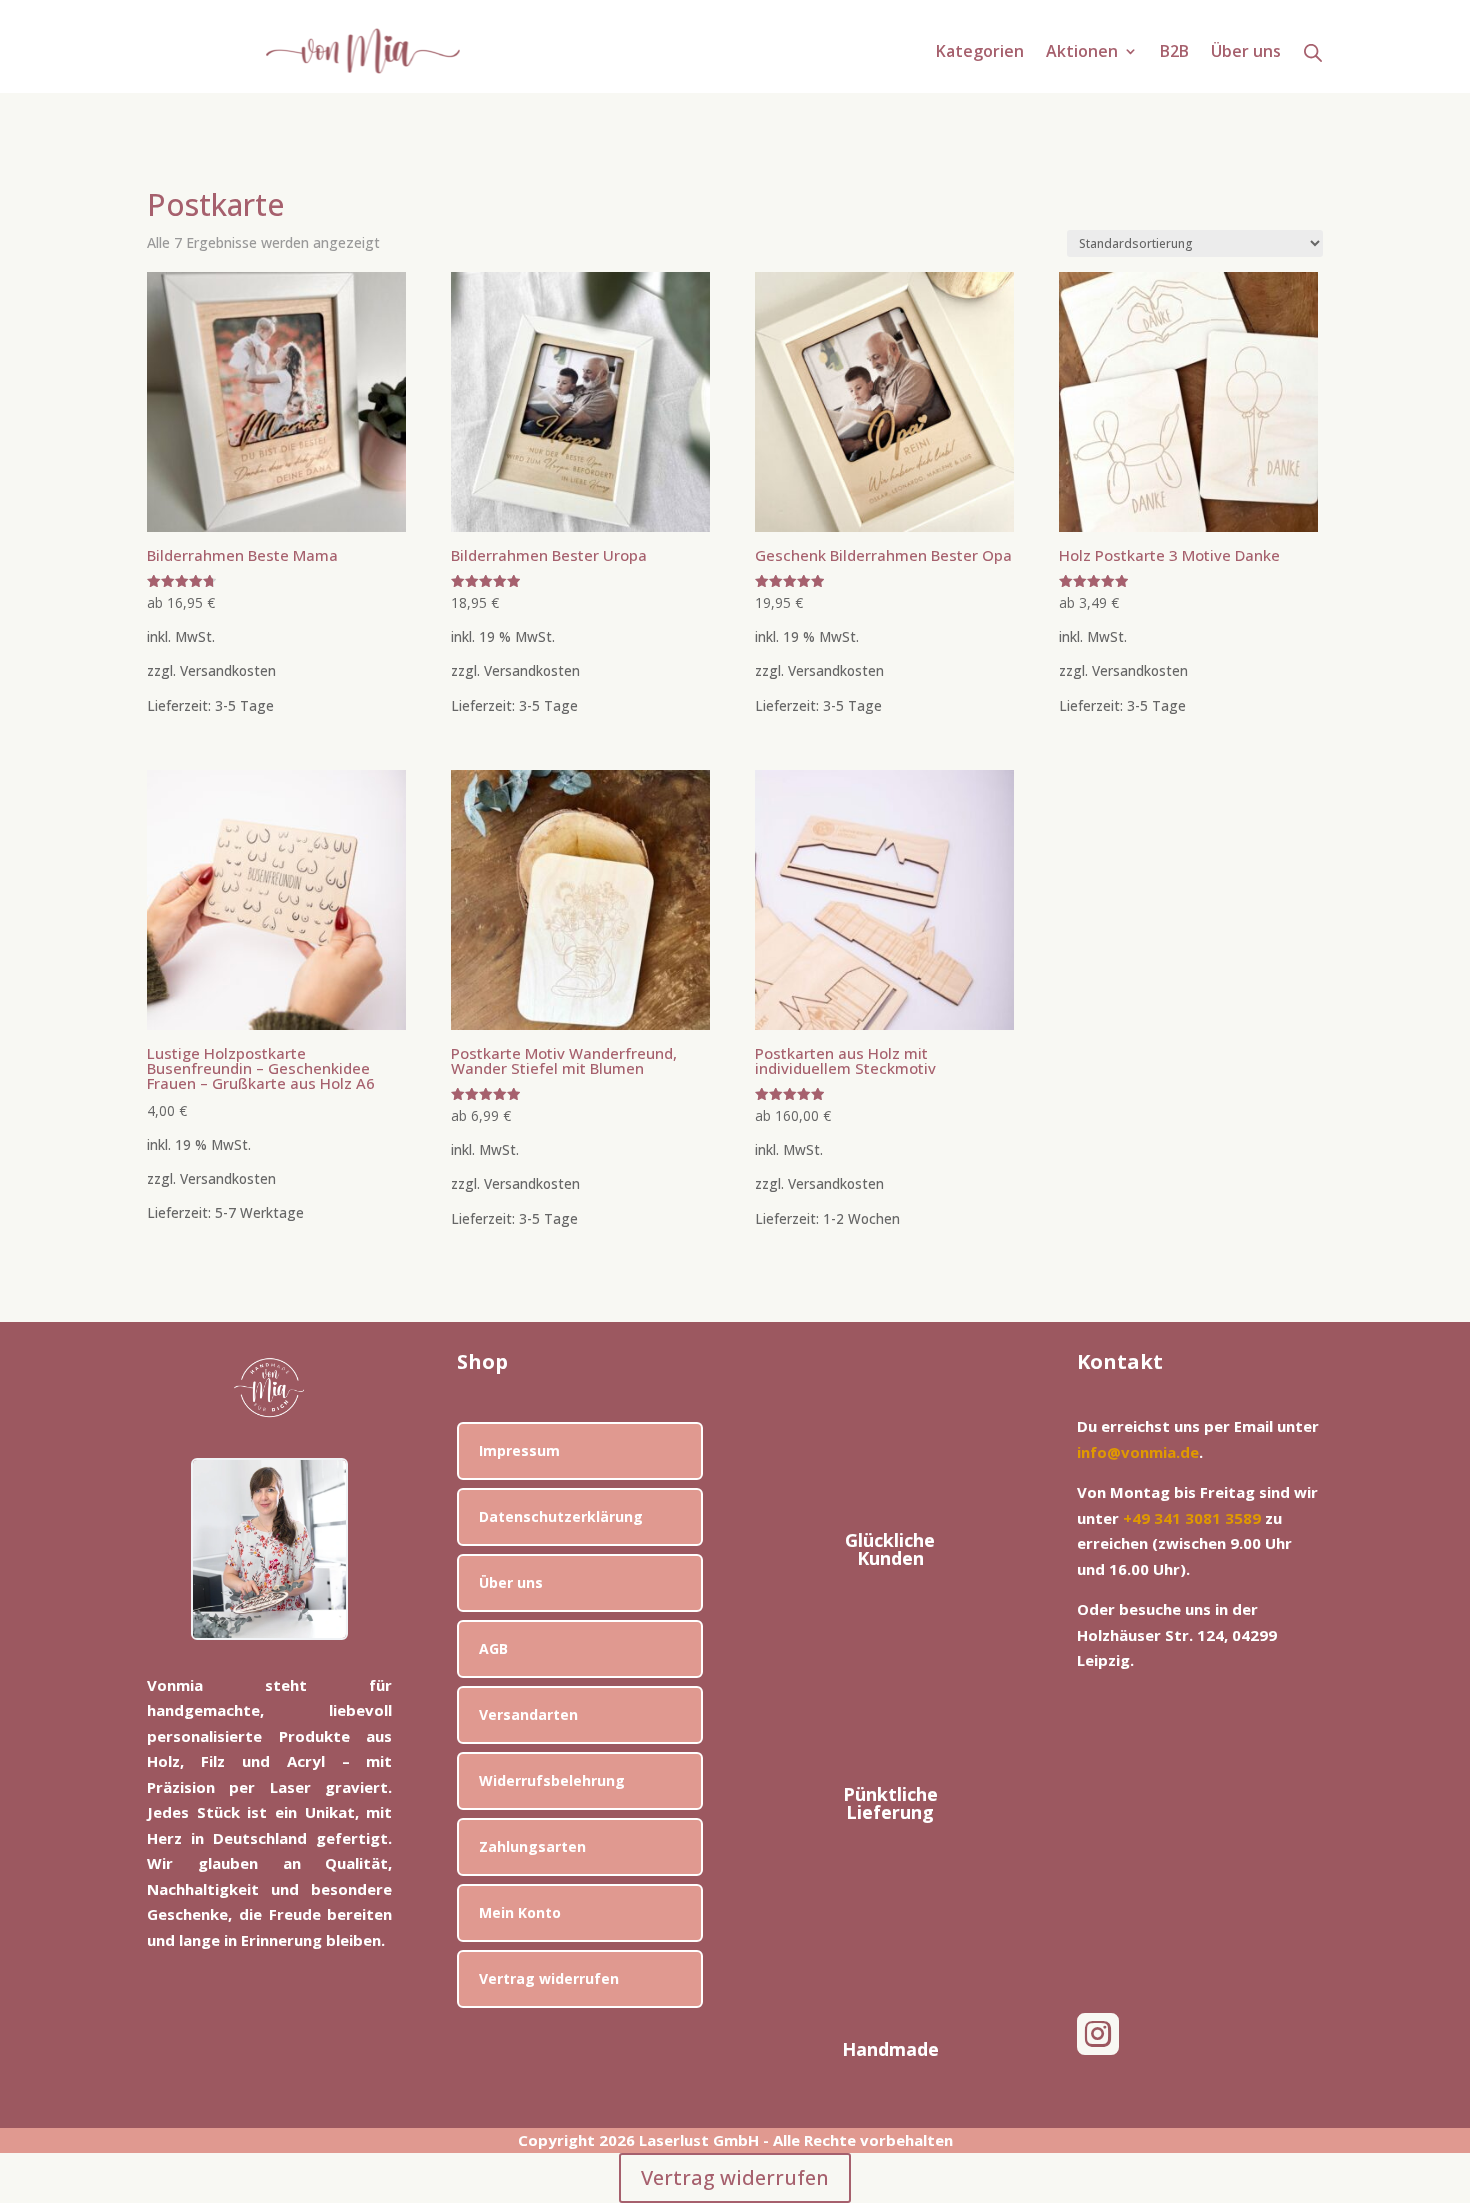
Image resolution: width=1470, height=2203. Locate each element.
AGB (493, 1648)
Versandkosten (228, 671)
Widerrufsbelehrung (552, 1780)
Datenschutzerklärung (561, 1516)
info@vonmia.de (1138, 1452)
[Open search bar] (1313, 52)
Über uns (1246, 53)
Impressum (519, 1450)
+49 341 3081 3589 (1192, 1518)
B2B (1174, 53)
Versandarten (528, 1714)
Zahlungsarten (532, 1846)
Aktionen (1082, 53)
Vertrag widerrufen (549, 1978)
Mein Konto (520, 1912)
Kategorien (980, 53)
